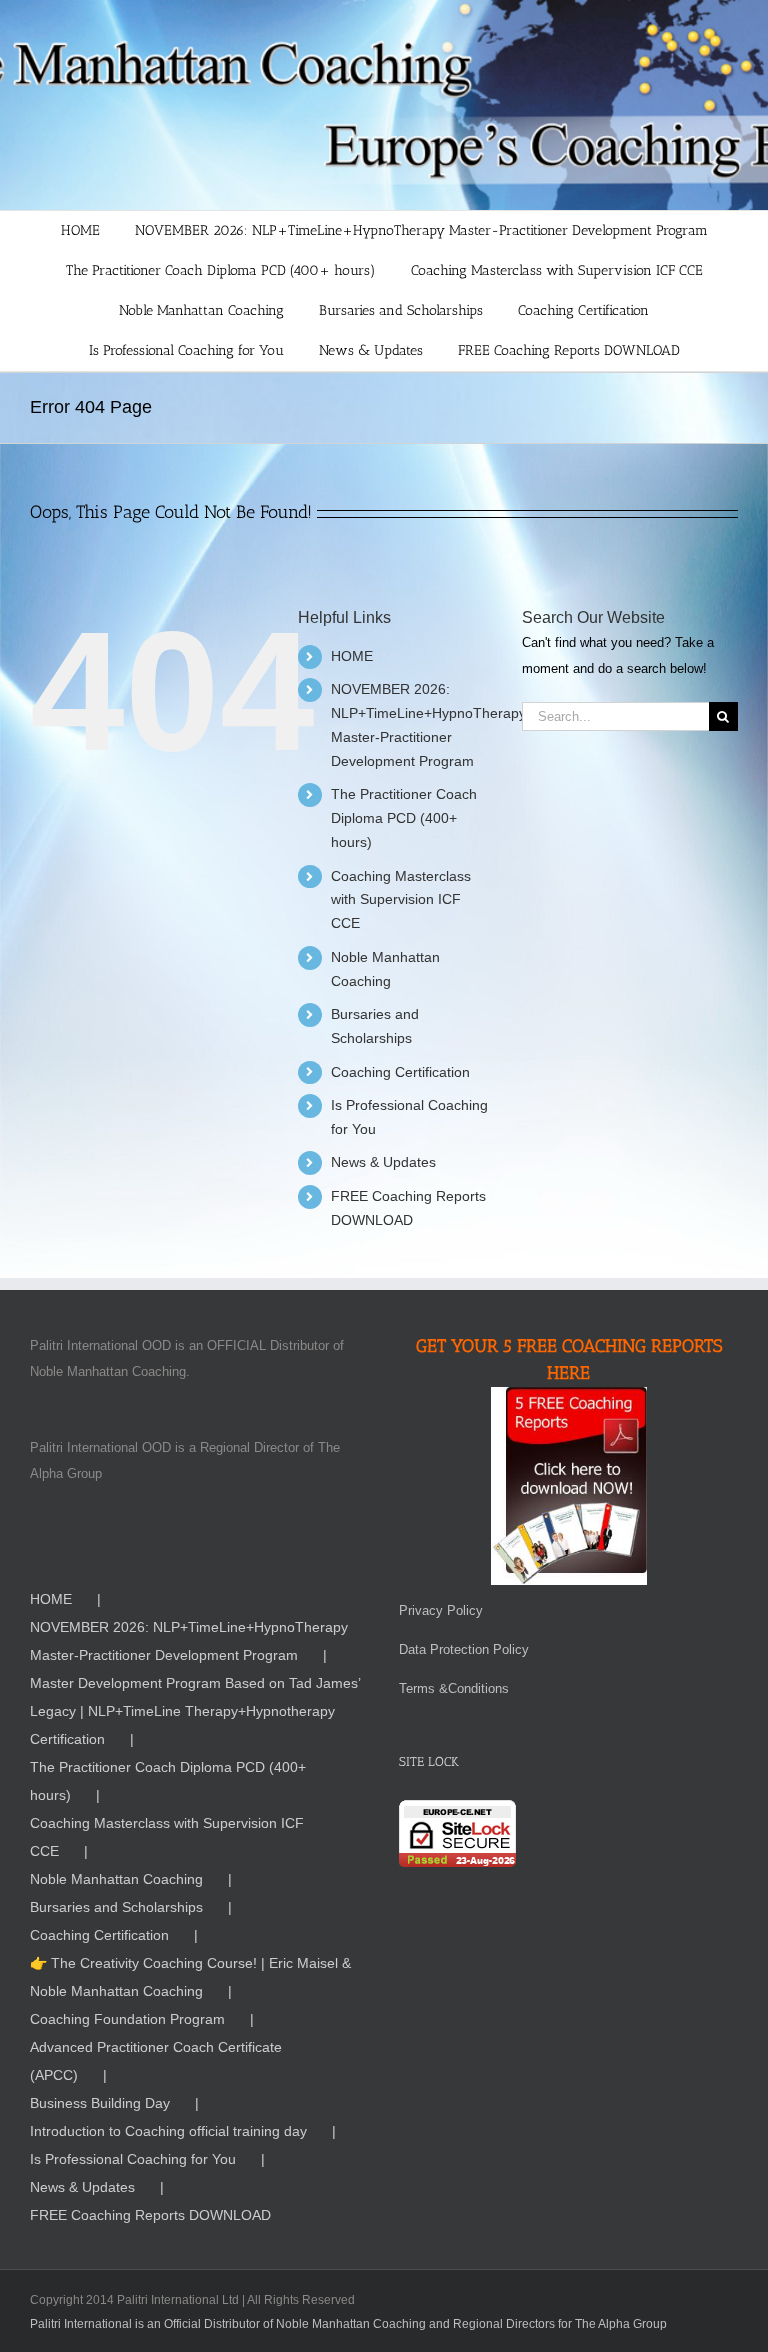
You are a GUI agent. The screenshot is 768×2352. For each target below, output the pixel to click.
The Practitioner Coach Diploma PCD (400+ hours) (404, 818)
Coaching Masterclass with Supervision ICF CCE (401, 900)
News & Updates (383, 1162)
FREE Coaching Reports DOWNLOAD (150, 2215)
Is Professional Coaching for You (133, 2159)
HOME (352, 656)
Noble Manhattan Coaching (116, 1879)
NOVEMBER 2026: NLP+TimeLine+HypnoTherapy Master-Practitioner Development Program (189, 1641)
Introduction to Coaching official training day (168, 2131)
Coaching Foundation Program (127, 2019)
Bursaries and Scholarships (116, 1907)
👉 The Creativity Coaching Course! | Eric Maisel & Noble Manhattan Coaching (190, 1977)
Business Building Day (100, 2103)
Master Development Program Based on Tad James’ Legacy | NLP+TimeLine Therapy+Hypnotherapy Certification (195, 1711)
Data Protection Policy (464, 1649)
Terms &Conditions (454, 1688)
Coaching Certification (400, 1072)
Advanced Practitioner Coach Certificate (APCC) (156, 2061)
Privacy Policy (441, 1610)
